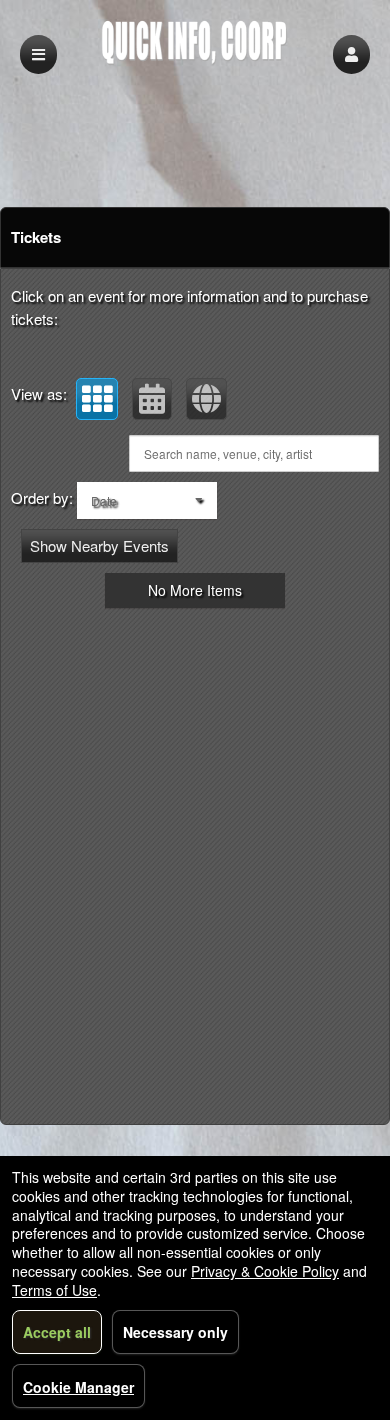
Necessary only (175, 1332)
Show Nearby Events (99, 545)
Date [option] (104, 500)
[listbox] (147, 500)
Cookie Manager (78, 1387)
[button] (351, 54)
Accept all (57, 1332)
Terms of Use (54, 1290)
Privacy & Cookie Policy (265, 1271)
